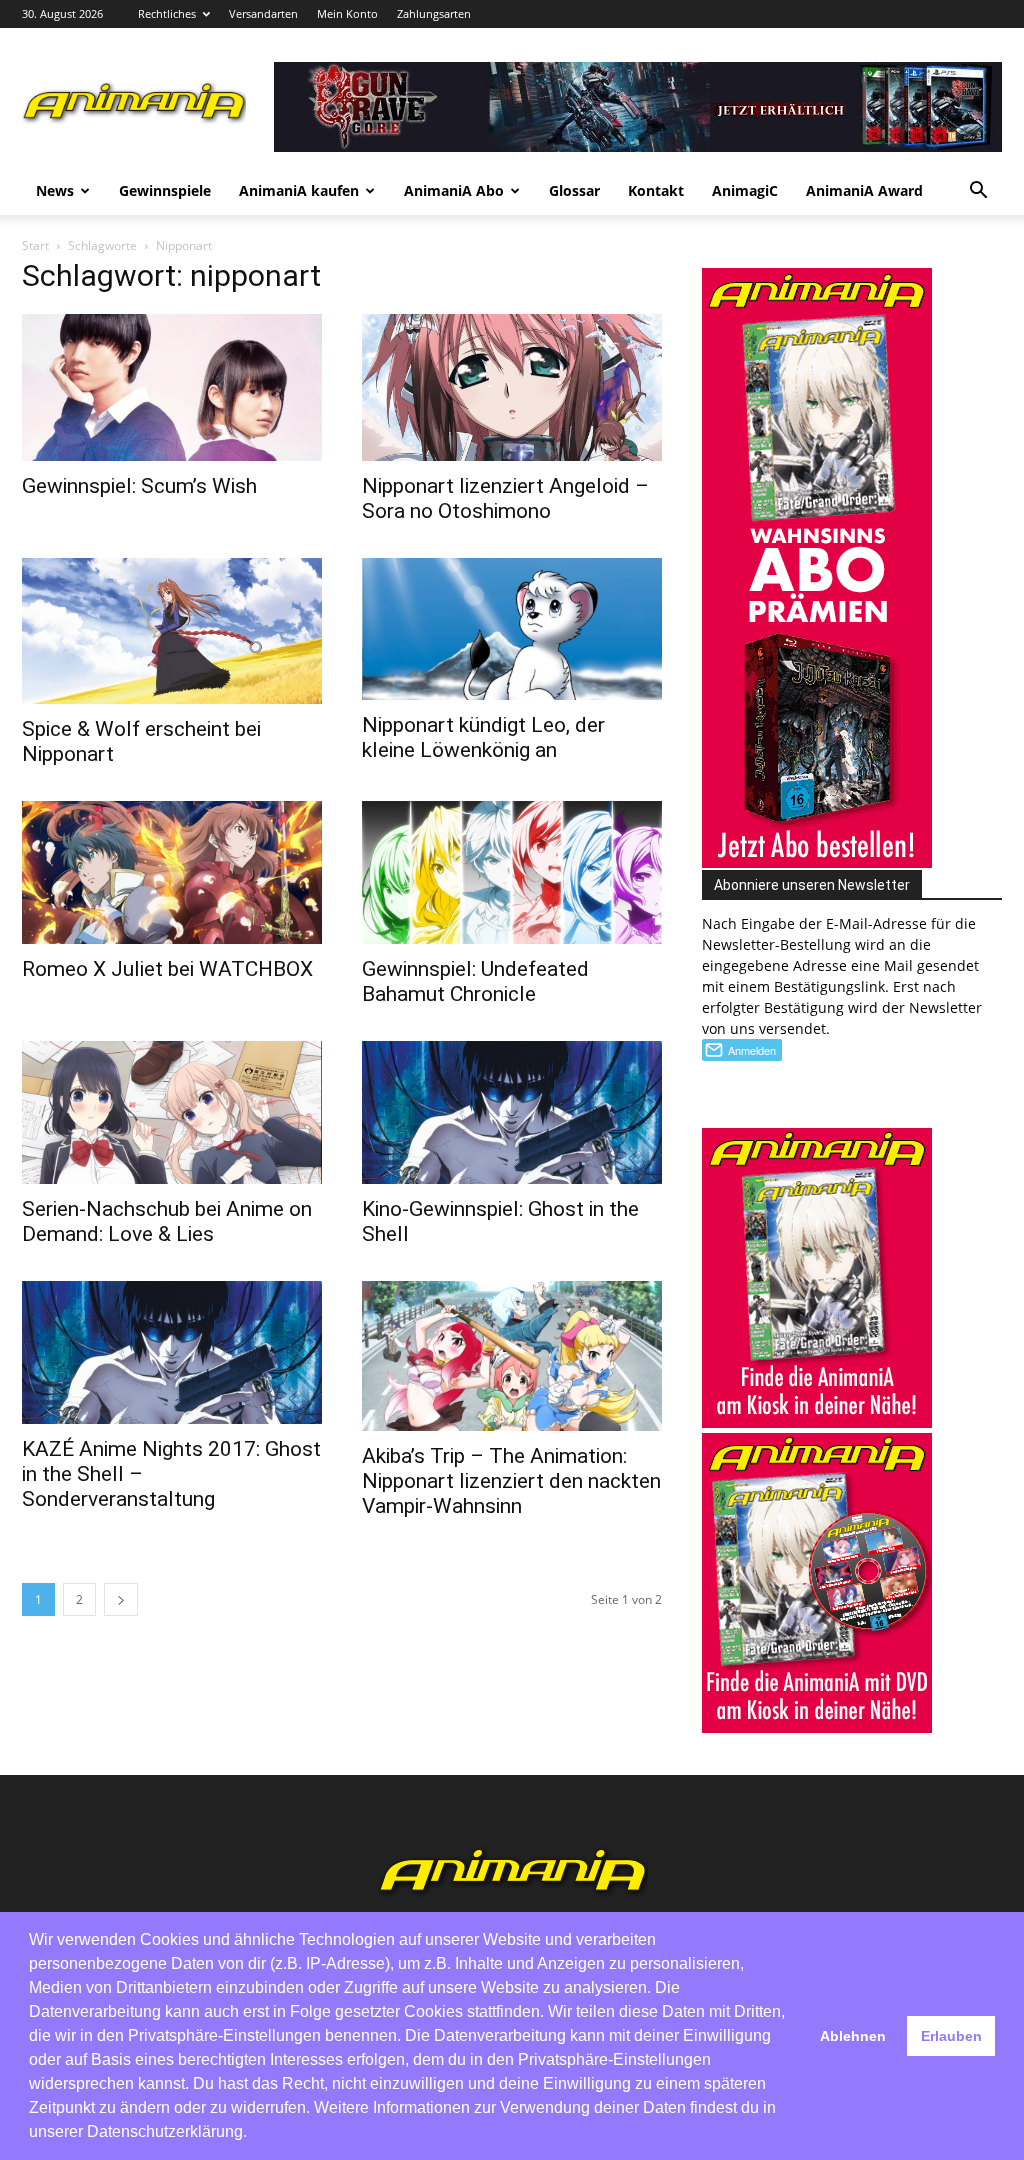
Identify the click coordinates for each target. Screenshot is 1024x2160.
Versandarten (263, 13)
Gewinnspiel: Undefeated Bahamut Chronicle (475, 981)
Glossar (574, 190)
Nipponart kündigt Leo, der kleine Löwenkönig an (483, 737)
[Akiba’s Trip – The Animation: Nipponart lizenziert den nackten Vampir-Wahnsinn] (512, 1356)
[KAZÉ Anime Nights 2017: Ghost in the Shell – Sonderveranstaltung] (172, 1352)
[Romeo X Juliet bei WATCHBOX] (172, 872)
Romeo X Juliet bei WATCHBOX (167, 969)
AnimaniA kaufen (299, 190)
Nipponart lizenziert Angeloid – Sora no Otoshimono (505, 498)
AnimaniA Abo (454, 190)
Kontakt (656, 190)
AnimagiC (745, 190)
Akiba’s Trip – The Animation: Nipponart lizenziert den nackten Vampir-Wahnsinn (511, 1481)
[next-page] (121, 1599)
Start (35, 245)
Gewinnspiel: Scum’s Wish (139, 486)
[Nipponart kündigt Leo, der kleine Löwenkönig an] (512, 629)
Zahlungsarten (434, 13)
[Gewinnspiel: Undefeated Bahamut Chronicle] (512, 872)
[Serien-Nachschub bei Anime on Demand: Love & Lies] (172, 1112)
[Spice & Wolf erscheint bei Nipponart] (172, 631)
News (55, 190)
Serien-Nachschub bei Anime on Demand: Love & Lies (167, 1221)
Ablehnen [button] (853, 2036)
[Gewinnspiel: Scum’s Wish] (172, 387)
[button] (978, 192)
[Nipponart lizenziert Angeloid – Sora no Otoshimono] (512, 387)
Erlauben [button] (951, 2036)
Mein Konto (347, 13)
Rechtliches (167, 13)
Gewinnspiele (165, 190)
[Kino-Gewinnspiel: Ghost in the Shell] (512, 1112)
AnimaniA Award (864, 190)
